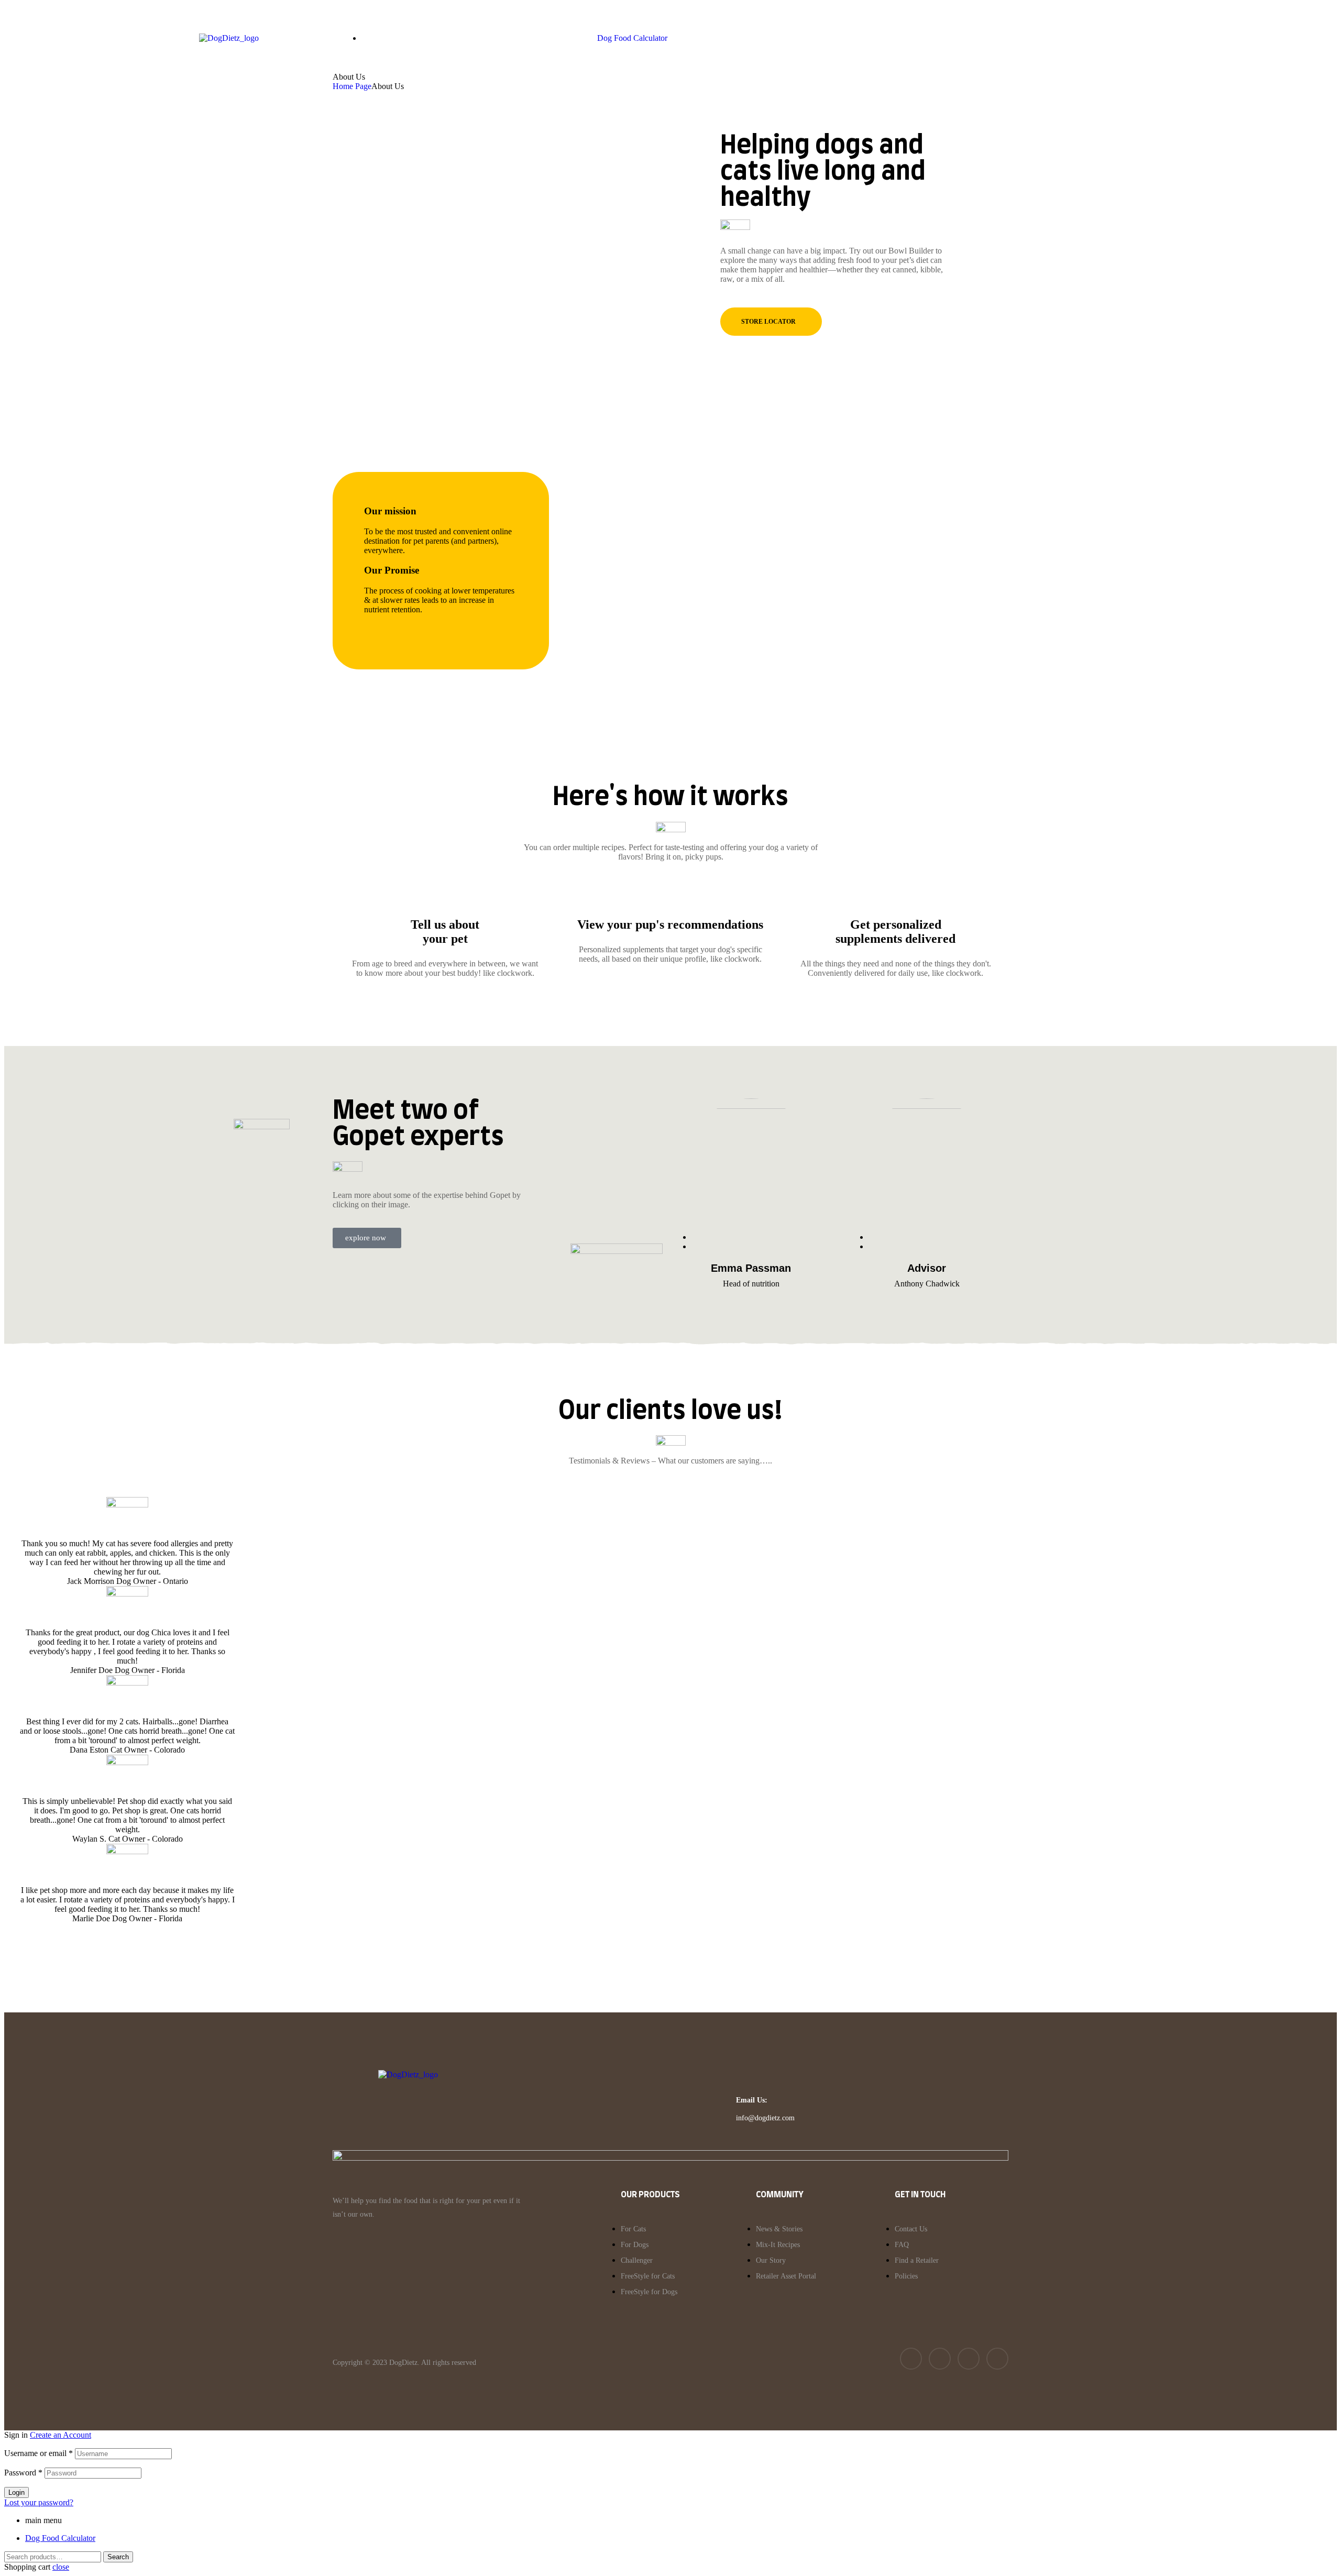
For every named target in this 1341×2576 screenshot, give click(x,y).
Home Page (352, 86)
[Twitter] (940, 2359)
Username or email (39, 2453)
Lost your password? (39, 2502)
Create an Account (61, 2435)
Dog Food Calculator (60, 2538)
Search (118, 2557)
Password (23, 2473)
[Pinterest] (997, 2359)
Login (17, 2492)
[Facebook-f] (911, 2359)
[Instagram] (969, 2359)
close (61, 2567)
